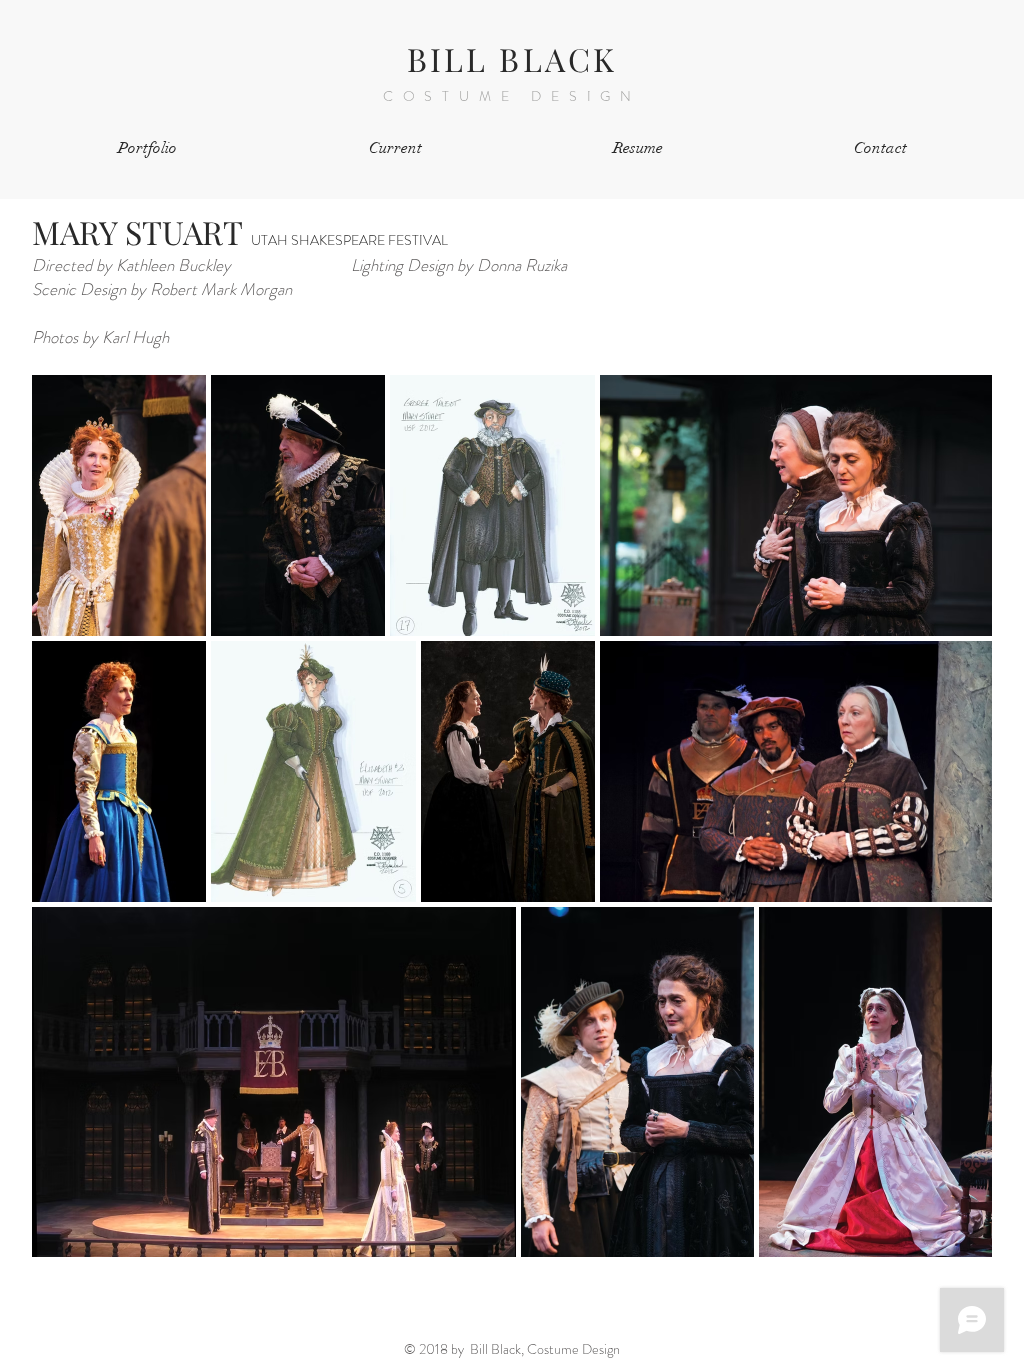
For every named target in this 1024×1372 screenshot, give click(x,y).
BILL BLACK (512, 58)
